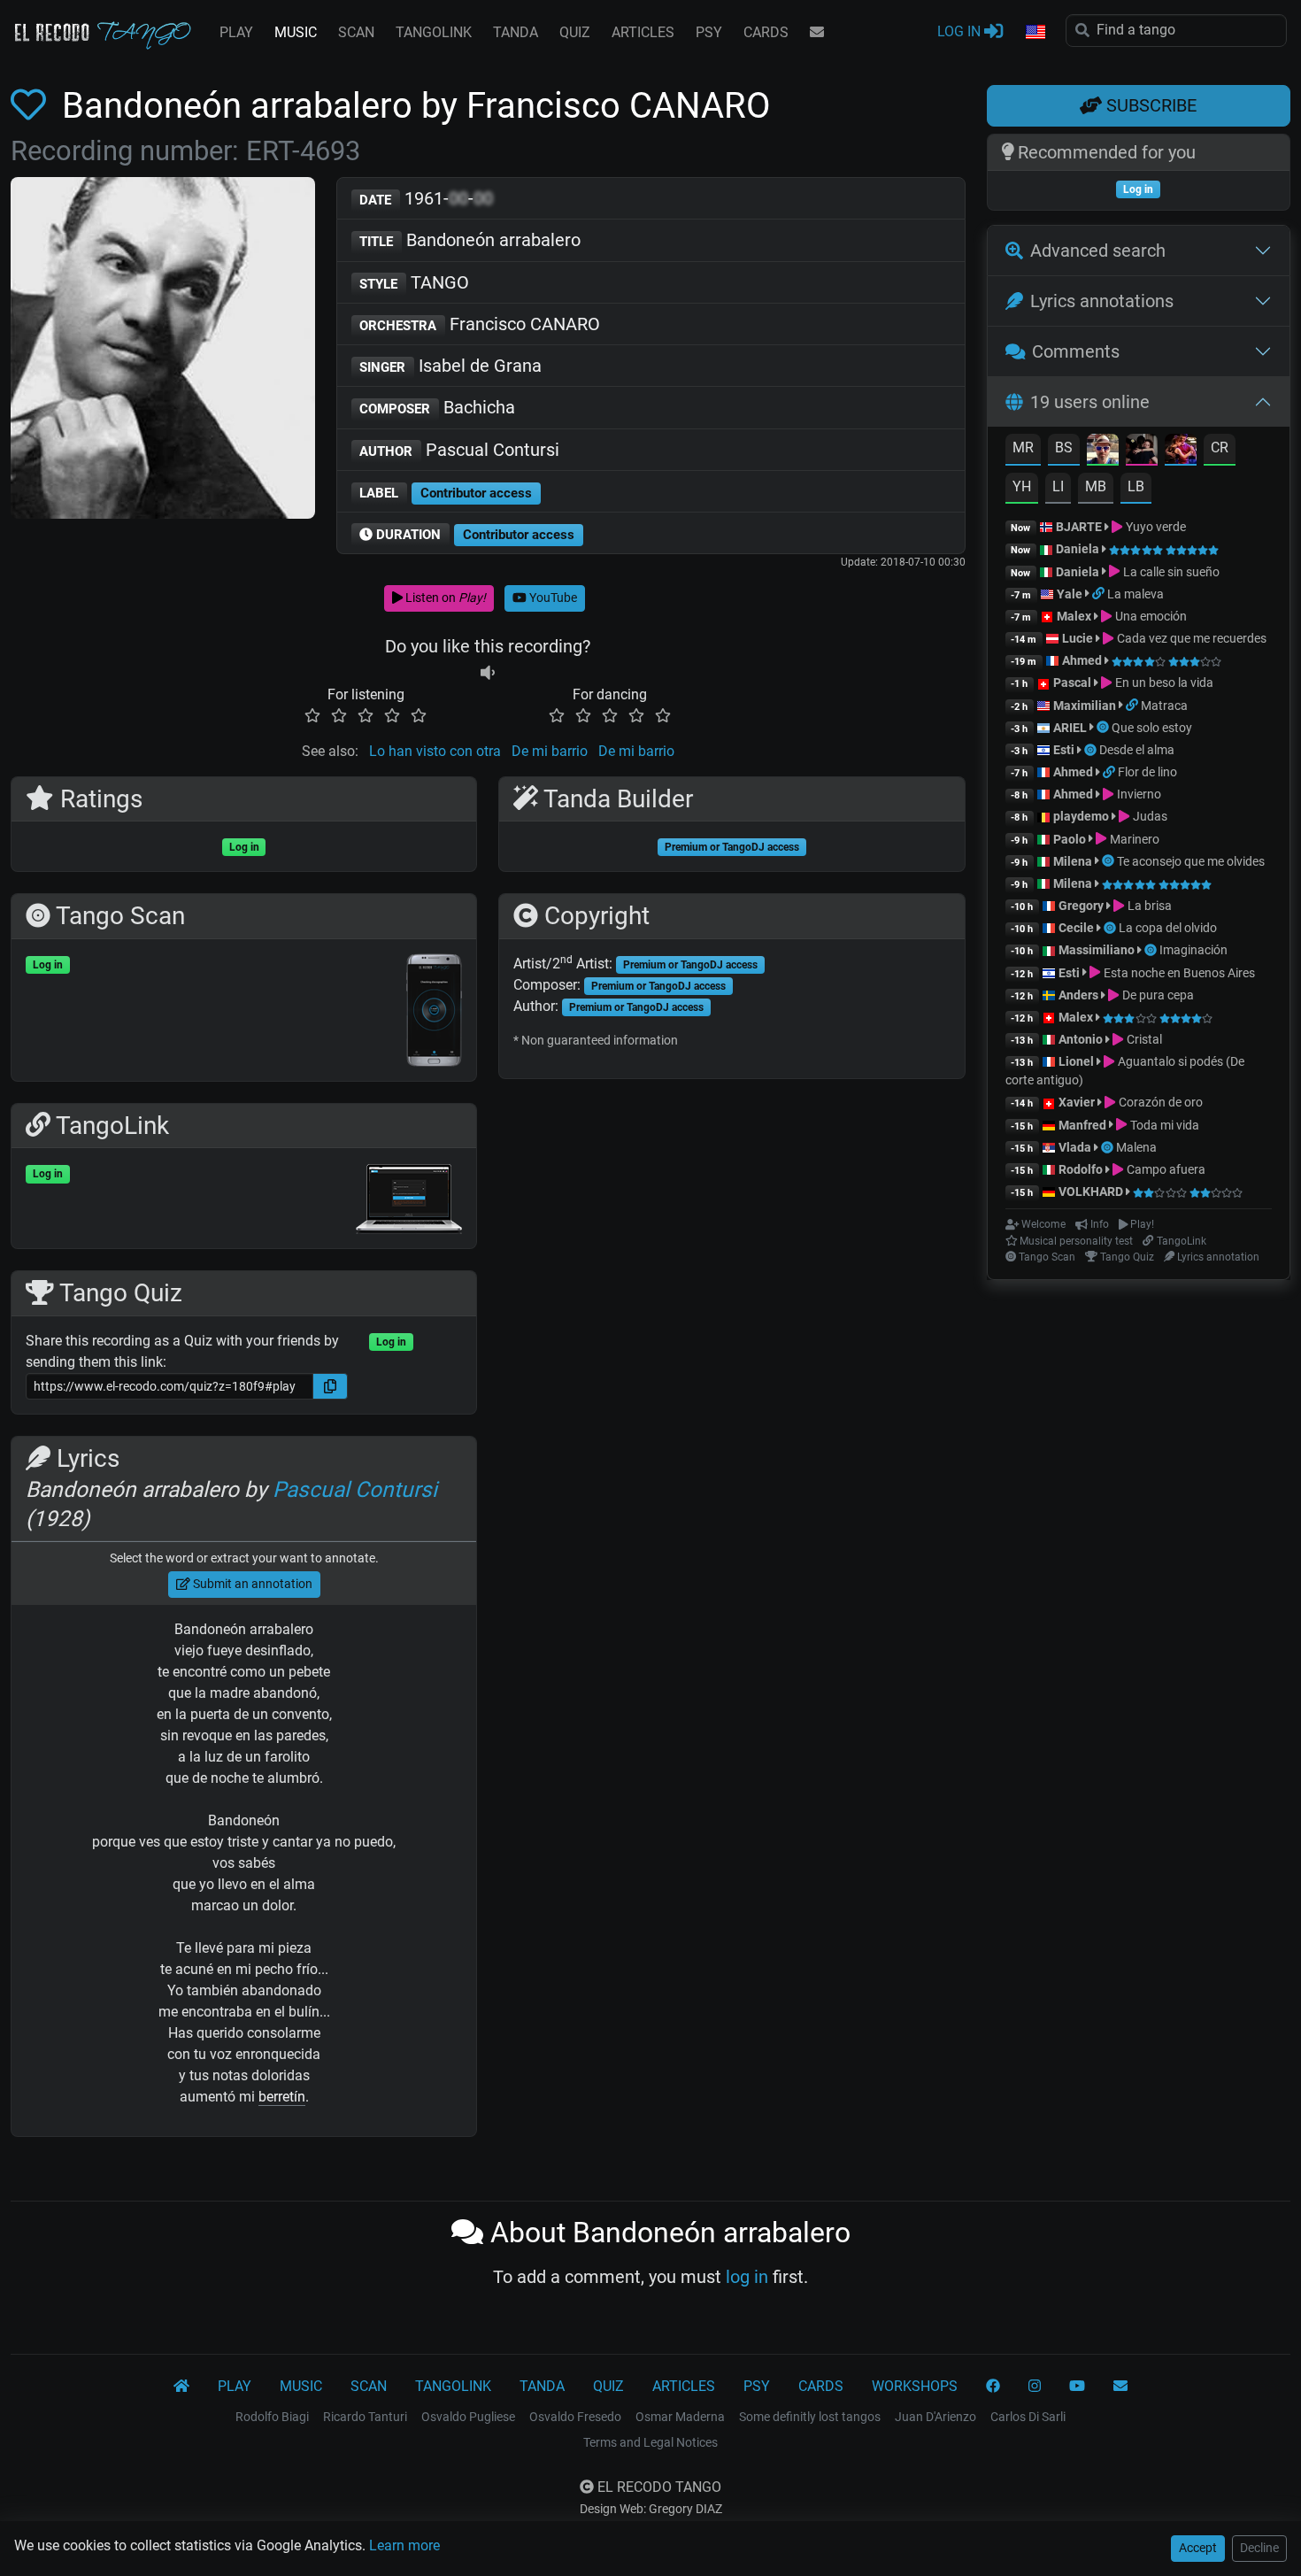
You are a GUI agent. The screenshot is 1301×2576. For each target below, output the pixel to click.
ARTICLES (643, 32)
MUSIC (296, 32)
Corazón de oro (1159, 1102)
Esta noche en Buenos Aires (1178, 973)
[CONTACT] (817, 33)
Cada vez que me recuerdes (1190, 638)
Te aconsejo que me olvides (1191, 861)
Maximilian (1085, 706)
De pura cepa (1156, 995)
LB (1136, 486)
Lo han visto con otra (435, 751)
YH (1022, 486)
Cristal (1143, 1039)
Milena (1073, 861)
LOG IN (961, 31)
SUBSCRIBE (1149, 105)
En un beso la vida (1162, 683)
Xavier (1078, 1102)
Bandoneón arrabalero (470, 240)
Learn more (404, 2545)
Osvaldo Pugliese (468, 2417)
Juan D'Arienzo (935, 2417)
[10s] (488, 673)
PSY (709, 32)
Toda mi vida (1163, 1125)
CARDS (766, 32)
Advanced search (1098, 251)
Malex (1074, 616)
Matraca (1164, 706)
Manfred (1082, 1125)
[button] (1035, 33)
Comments (1076, 351)
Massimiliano (1097, 950)
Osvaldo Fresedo (575, 2417)
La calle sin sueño (1170, 572)
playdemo (1081, 816)
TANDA (516, 32)
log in (747, 2277)
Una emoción (1149, 616)
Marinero (1133, 839)
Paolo (1070, 839)
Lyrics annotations (1102, 301)
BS (1064, 447)
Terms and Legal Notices (650, 2442)
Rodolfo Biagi (272, 2417)
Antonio (1081, 1039)
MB (1096, 486)
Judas (1148, 816)
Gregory (1081, 906)
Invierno (1137, 794)
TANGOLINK (434, 32)
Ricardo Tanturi (365, 2417)
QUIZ (575, 32)
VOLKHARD (1091, 1192)
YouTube (552, 598)
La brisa (1148, 906)
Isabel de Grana (450, 366)
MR (1023, 447)
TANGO (414, 282)
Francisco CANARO (480, 324)
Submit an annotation (251, 1584)
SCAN (356, 32)
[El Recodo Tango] (181, 2387)
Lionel (1078, 1061)
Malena (1136, 1147)
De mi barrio (550, 751)
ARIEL (1070, 728)
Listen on (444, 598)
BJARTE (1079, 527)
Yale (1070, 594)
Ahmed (1082, 660)
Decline (1259, 2548)
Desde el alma (1137, 750)
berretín (282, 2097)
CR (1220, 447)
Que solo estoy (1152, 728)
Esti (1064, 750)
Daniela (1079, 549)
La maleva (1135, 594)
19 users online (1090, 402)
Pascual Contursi (459, 450)
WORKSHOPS (915, 2386)
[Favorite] (32, 106)
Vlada (1075, 1147)
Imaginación (1193, 950)
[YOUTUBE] (1077, 2387)
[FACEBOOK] (993, 2387)
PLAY (236, 32)
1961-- (426, 198)
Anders (1078, 995)
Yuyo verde (1154, 527)
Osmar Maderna (680, 2417)
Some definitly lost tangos (810, 2417)
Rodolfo (1081, 1169)
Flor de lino (1147, 772)
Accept (1198, 2548)
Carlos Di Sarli (1028, 2417)
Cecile (1076, 928)
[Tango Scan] (1104, 728)
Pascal (1072, 683)
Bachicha (437, 407)
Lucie (1078, 638)
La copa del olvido (1168, 928)
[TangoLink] (1100, 594)
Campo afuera (1164, 1169)
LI (1058, 486)
